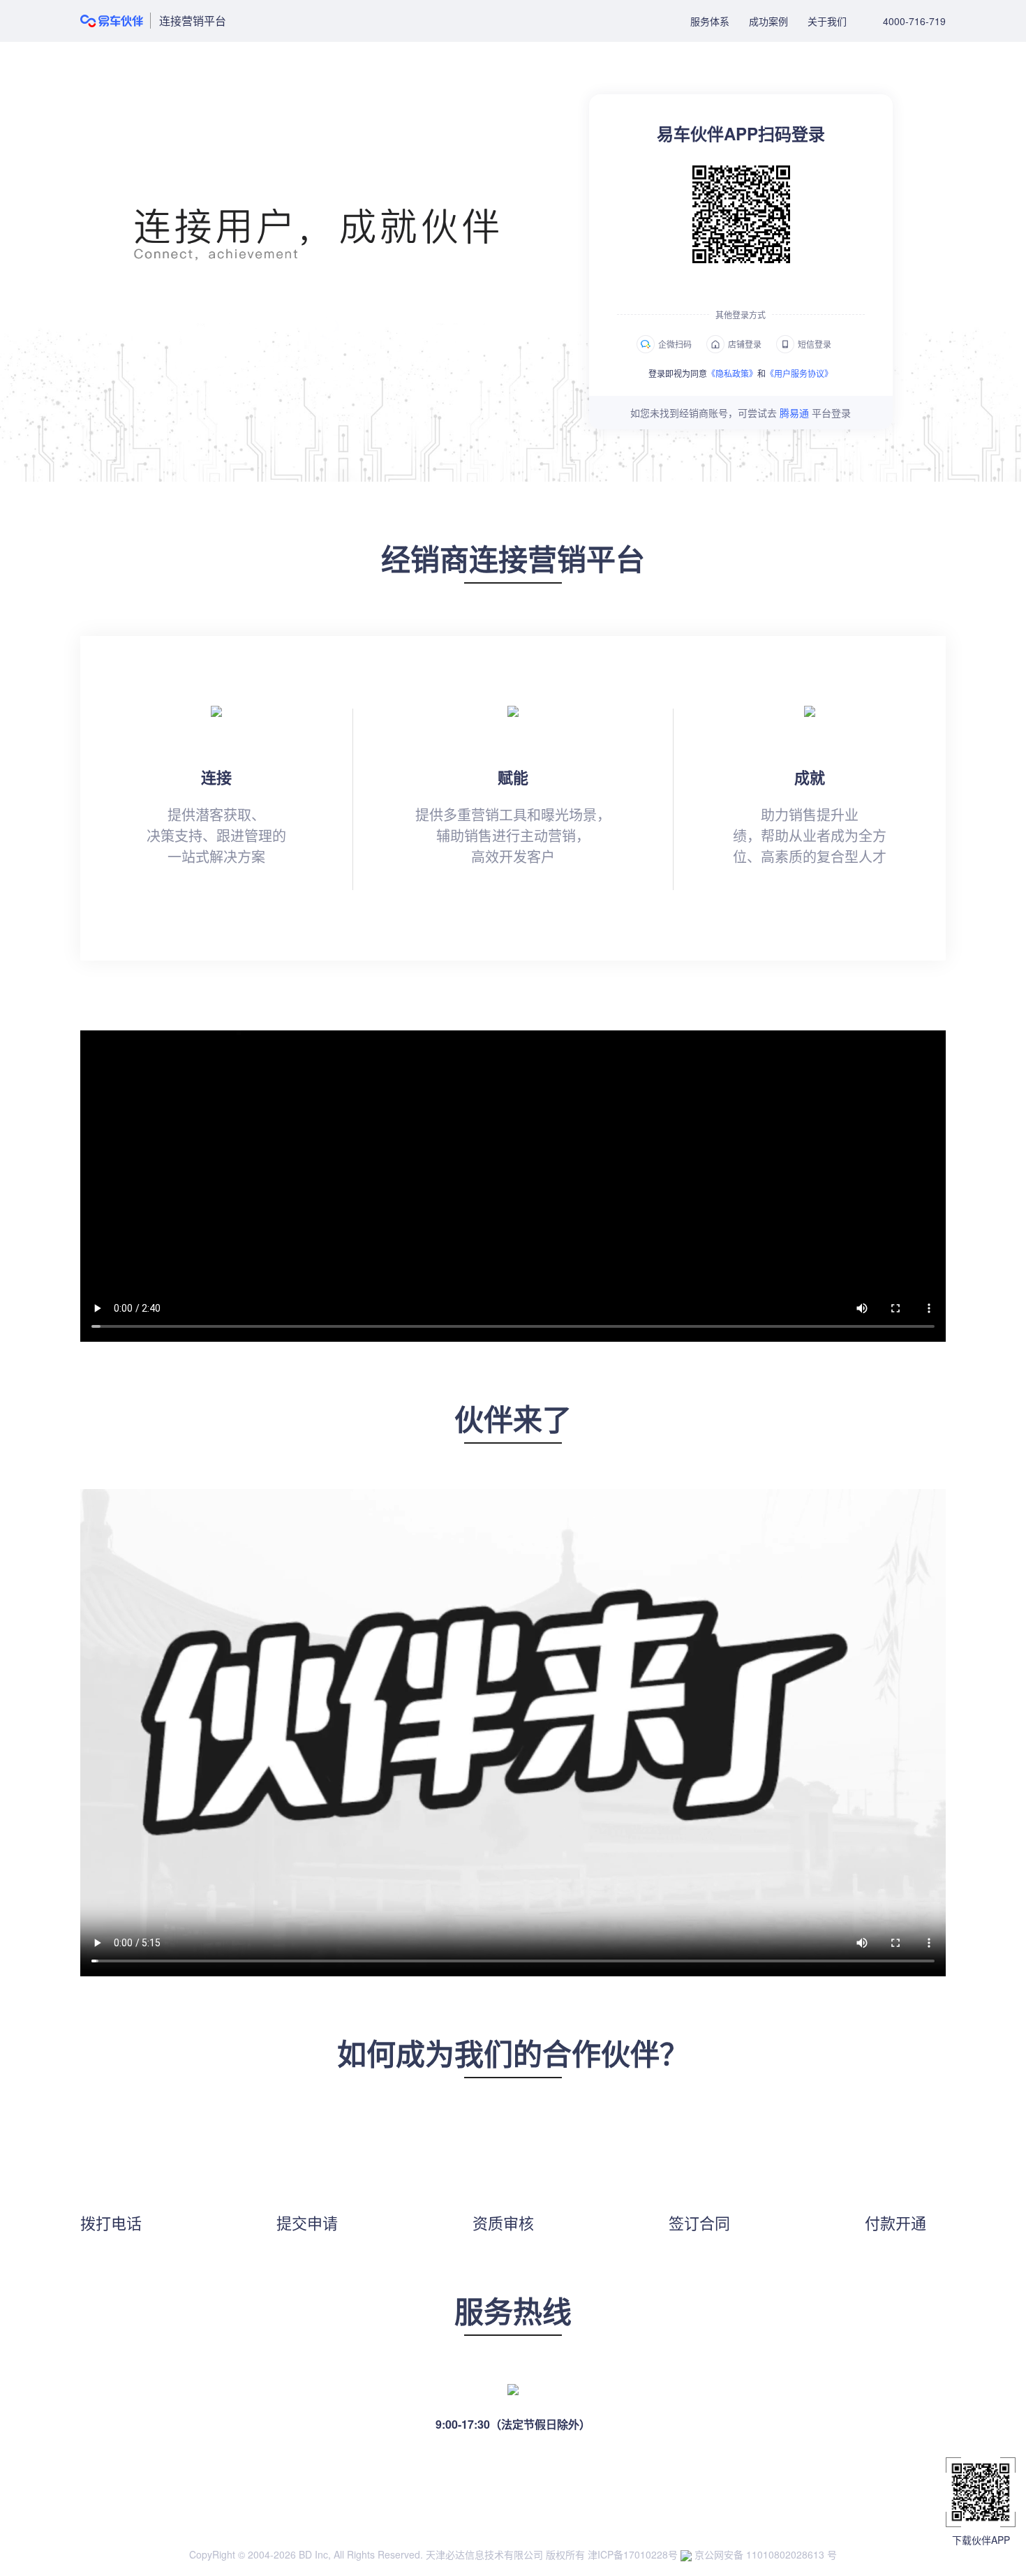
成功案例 (768, 21)
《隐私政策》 (732, 373)
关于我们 (827, 21)
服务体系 (710, 21)
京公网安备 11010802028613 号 (764, 2554)
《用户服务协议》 (799, 373)
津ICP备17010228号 (633, 2554)
